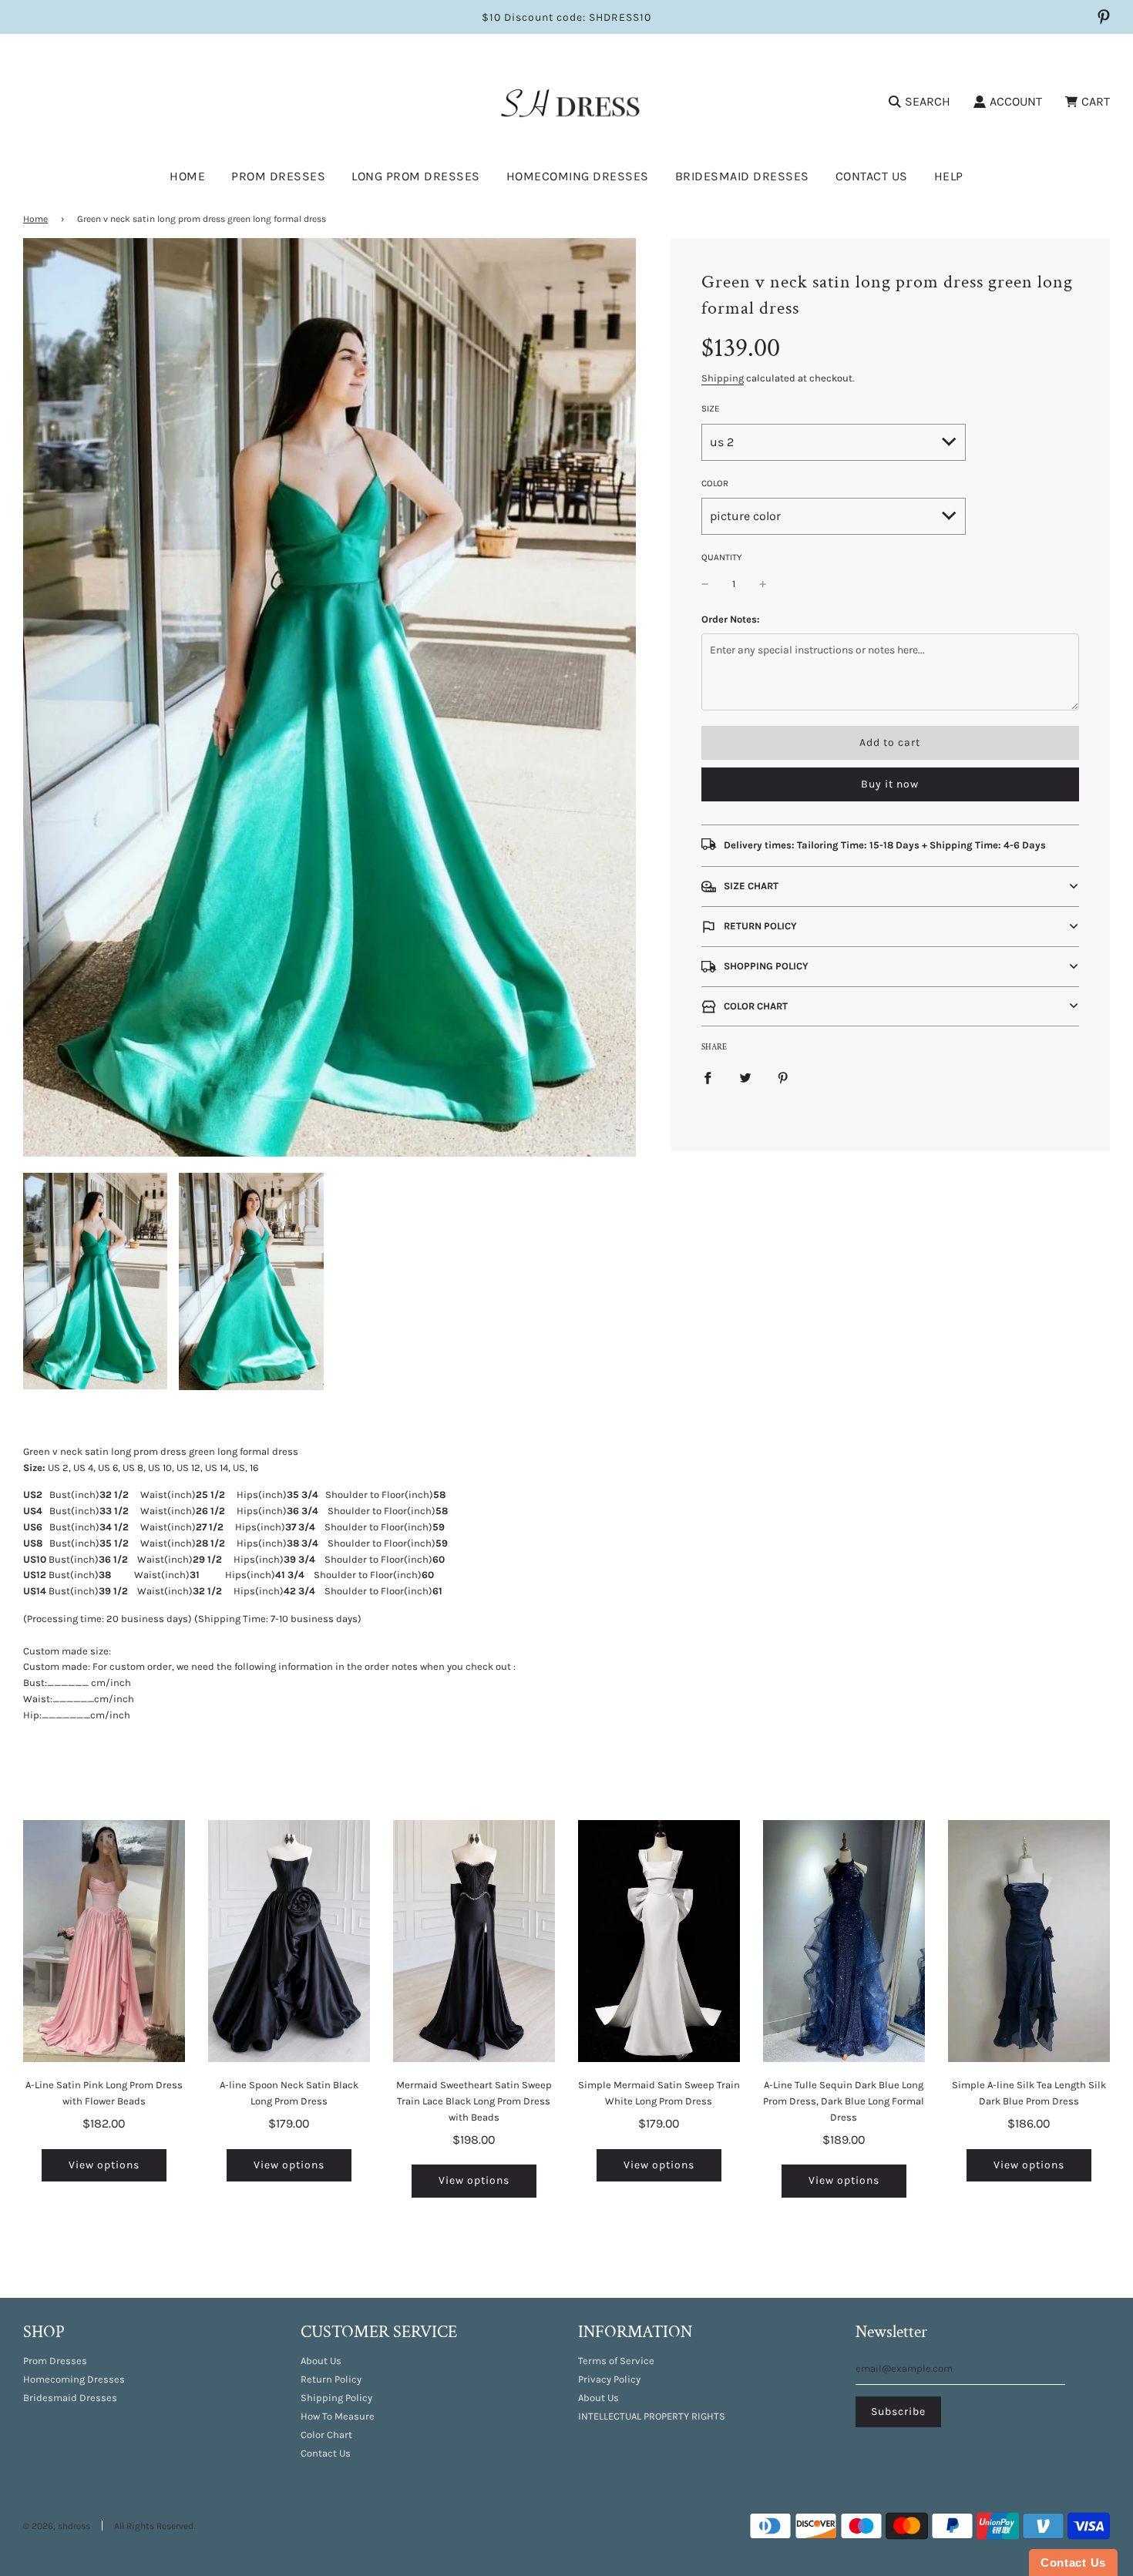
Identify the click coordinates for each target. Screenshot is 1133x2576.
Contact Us (872, 176)
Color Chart (326, 2435)
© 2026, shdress (57, 2526)
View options (104, 2165)
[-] (705, 584)
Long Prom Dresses (416, 176)
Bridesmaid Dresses (742, 176)
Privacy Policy (609, 2379)
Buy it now (890, 784)
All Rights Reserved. (155, 2526)
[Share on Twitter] (745, 1078)
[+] (763, 584)
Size (711, 408)
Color (715, 483)
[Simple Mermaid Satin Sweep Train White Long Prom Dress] (659, 1941)
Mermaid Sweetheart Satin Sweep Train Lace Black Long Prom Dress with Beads (474, 2101)
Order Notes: (731, 619)
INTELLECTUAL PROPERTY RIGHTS (652, 2416)
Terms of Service (616, 2361)
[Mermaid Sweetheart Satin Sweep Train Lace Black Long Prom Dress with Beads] (474, 1941)
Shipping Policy (336, 2398)
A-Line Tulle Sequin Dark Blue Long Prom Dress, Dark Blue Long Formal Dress (844, 2101)
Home (187, 176)
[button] (890, 887)
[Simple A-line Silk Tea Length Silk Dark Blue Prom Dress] (1029, 1941)
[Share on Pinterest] (783, 1078)
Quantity (721, 557)
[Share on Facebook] (708, 1078)
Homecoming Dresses (578, 176)
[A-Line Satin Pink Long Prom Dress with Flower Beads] (104, 1941)
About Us (321, 2361)
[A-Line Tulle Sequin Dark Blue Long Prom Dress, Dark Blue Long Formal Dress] (844, 1941)
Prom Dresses (55, 2361)
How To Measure (338, 2416)
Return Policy (331, 2379)
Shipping (723, 378)
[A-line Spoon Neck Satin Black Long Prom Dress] (289, 1941)
